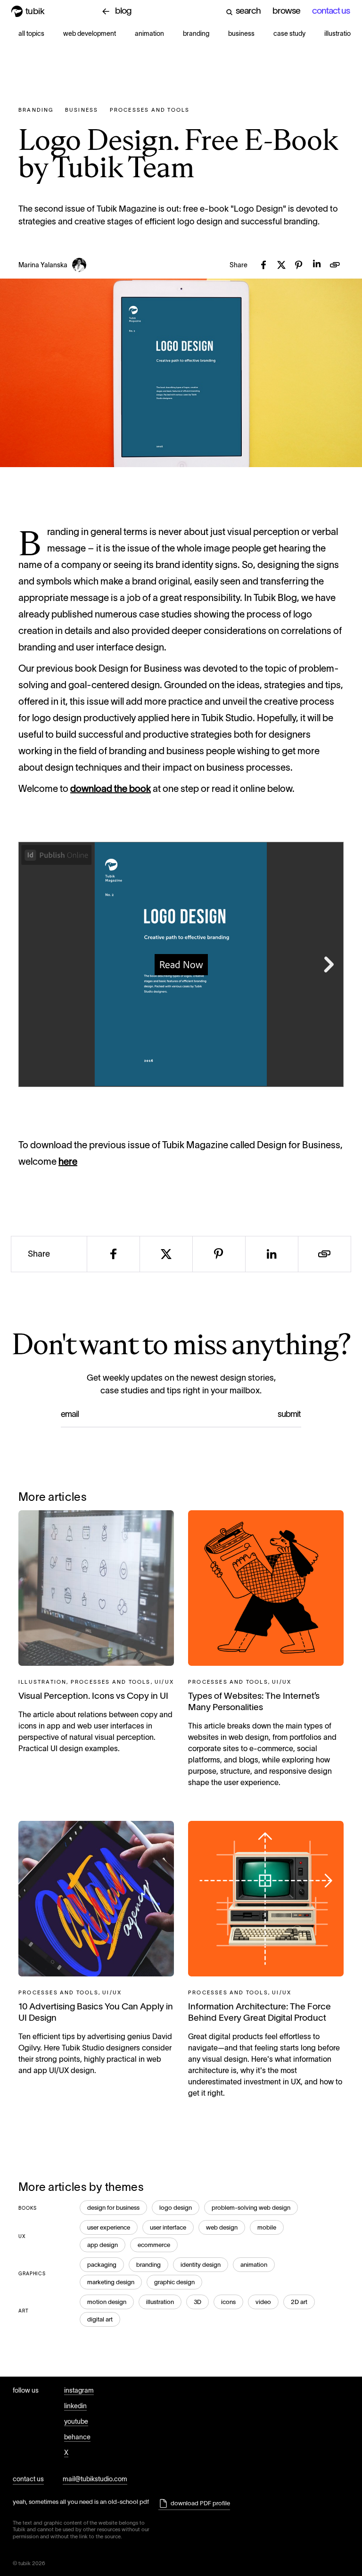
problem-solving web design (251, 2208)
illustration (160, 2302)
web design (222, 2227)
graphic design (174, 2282)
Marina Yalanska (43, 265)
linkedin (75, 2406)
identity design (201, 2265)
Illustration (339, 33)
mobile (267, 2227)
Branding (196, 33)
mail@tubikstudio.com (95, 2479)
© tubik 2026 (29, 2563)
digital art (100, 2319)
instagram (79, 2390)
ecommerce (154, 2245)
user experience (109, 2227)
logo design (176, 2208)
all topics (31, 33)
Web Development (90, 33)
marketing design (111, 2282)
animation (254, 2265)
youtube (76, 2421)
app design (103, 2245)
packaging (102, 2265)
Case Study (289, 33)
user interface (168, 2227)
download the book (111, 789)
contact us (28, 2479)
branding (148, 2265)
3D (197, 2302)
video (263, 2302)
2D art (299, 2302)
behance (77, 2437)
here (68, 1161)
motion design (107, 2302)
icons (228, 2302)
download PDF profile (200, 2503)
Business (241, 33)
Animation (149, 33)
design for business (113, 2208)
